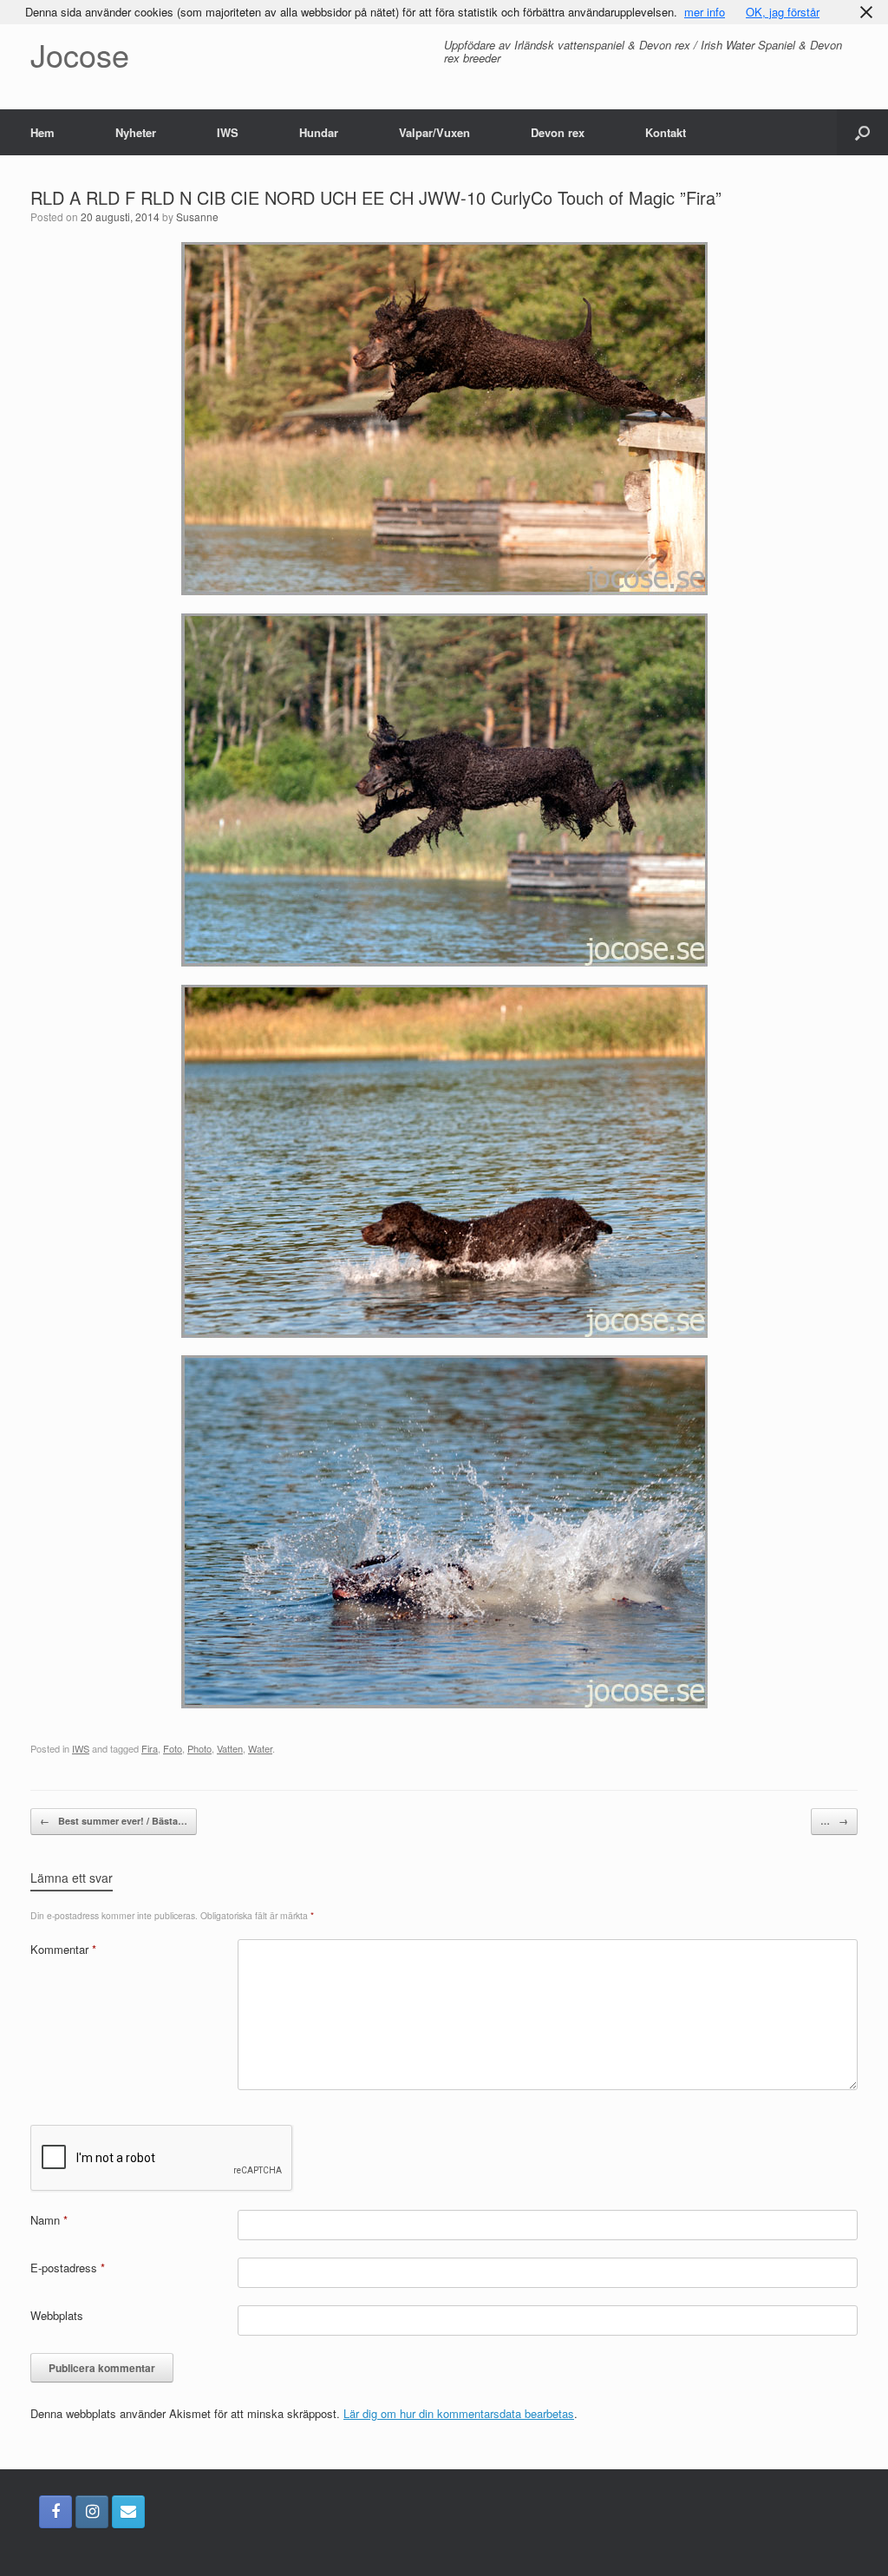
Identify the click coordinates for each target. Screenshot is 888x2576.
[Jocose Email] (128, 2512)
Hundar (319, 132)
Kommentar (63, 1949)
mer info (705, 12)
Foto (173, 1748)
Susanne (197, 216)
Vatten (230, 1748)
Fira (150, 1748)
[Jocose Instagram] (92, 2512)
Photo (199, 1748)
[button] (862, 132)
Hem (42, 132)
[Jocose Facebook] (55, 2512)
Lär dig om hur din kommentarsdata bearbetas (459, 2413)
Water (260, 1748)
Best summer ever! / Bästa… (114, 1821)
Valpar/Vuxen (434, 132)
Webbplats (57, 2315)
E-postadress (68, 2268)
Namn (49, 2220)
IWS (228, 132)
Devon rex (558, 132)
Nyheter (136, 132)
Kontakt (666, 132)
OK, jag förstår (783, 12)
